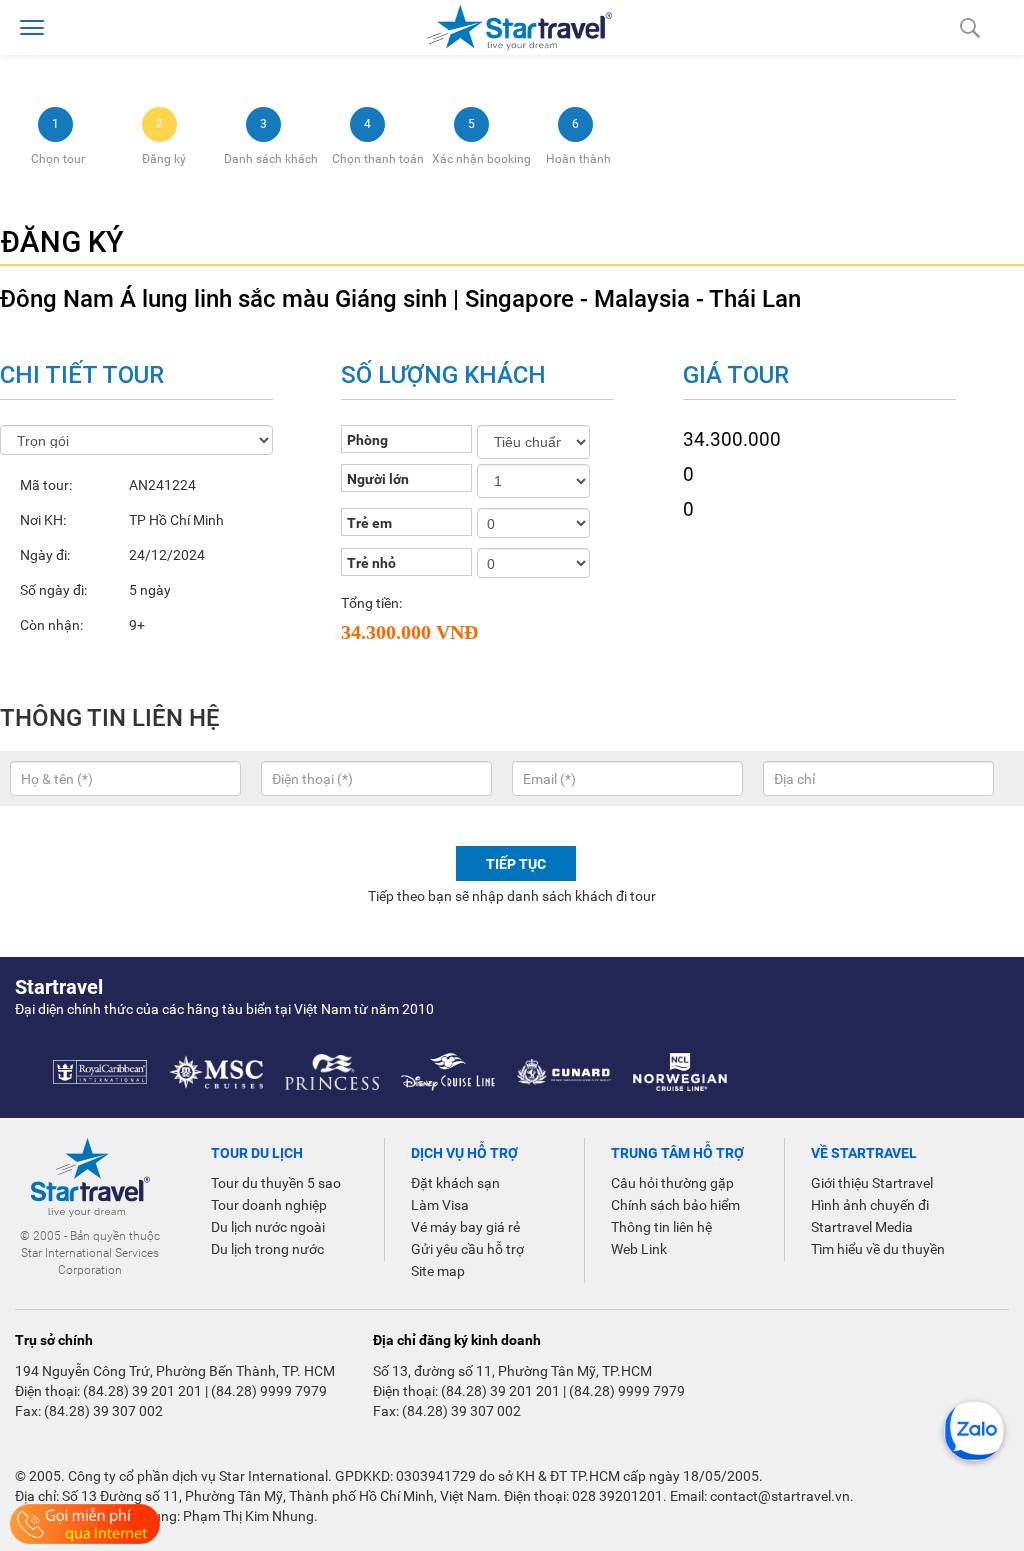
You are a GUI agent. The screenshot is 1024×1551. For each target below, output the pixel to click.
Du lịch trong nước (267, 1249)
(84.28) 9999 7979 (269, 1391)
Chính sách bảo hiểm (675, 1205)
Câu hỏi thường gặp (672, 1183)
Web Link (639, 1249)
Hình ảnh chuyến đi (870, 1205)
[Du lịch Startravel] (519, 26)
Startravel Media (862, 1227)
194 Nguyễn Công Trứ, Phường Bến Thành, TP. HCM (175, 1371)
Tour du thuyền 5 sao (276, 1183)
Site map (438, 1271)
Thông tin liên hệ (661, 1227)
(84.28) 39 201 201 (142, 1391)
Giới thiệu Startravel (872, 1183)
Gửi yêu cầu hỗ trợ (467, 1249)
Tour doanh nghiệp (269, 1205)
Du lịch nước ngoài (268, 1227)
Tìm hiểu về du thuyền (878, 1249)
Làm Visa (440, 1205)
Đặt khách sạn (455, 1183)
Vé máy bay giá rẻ (465, 1227)
